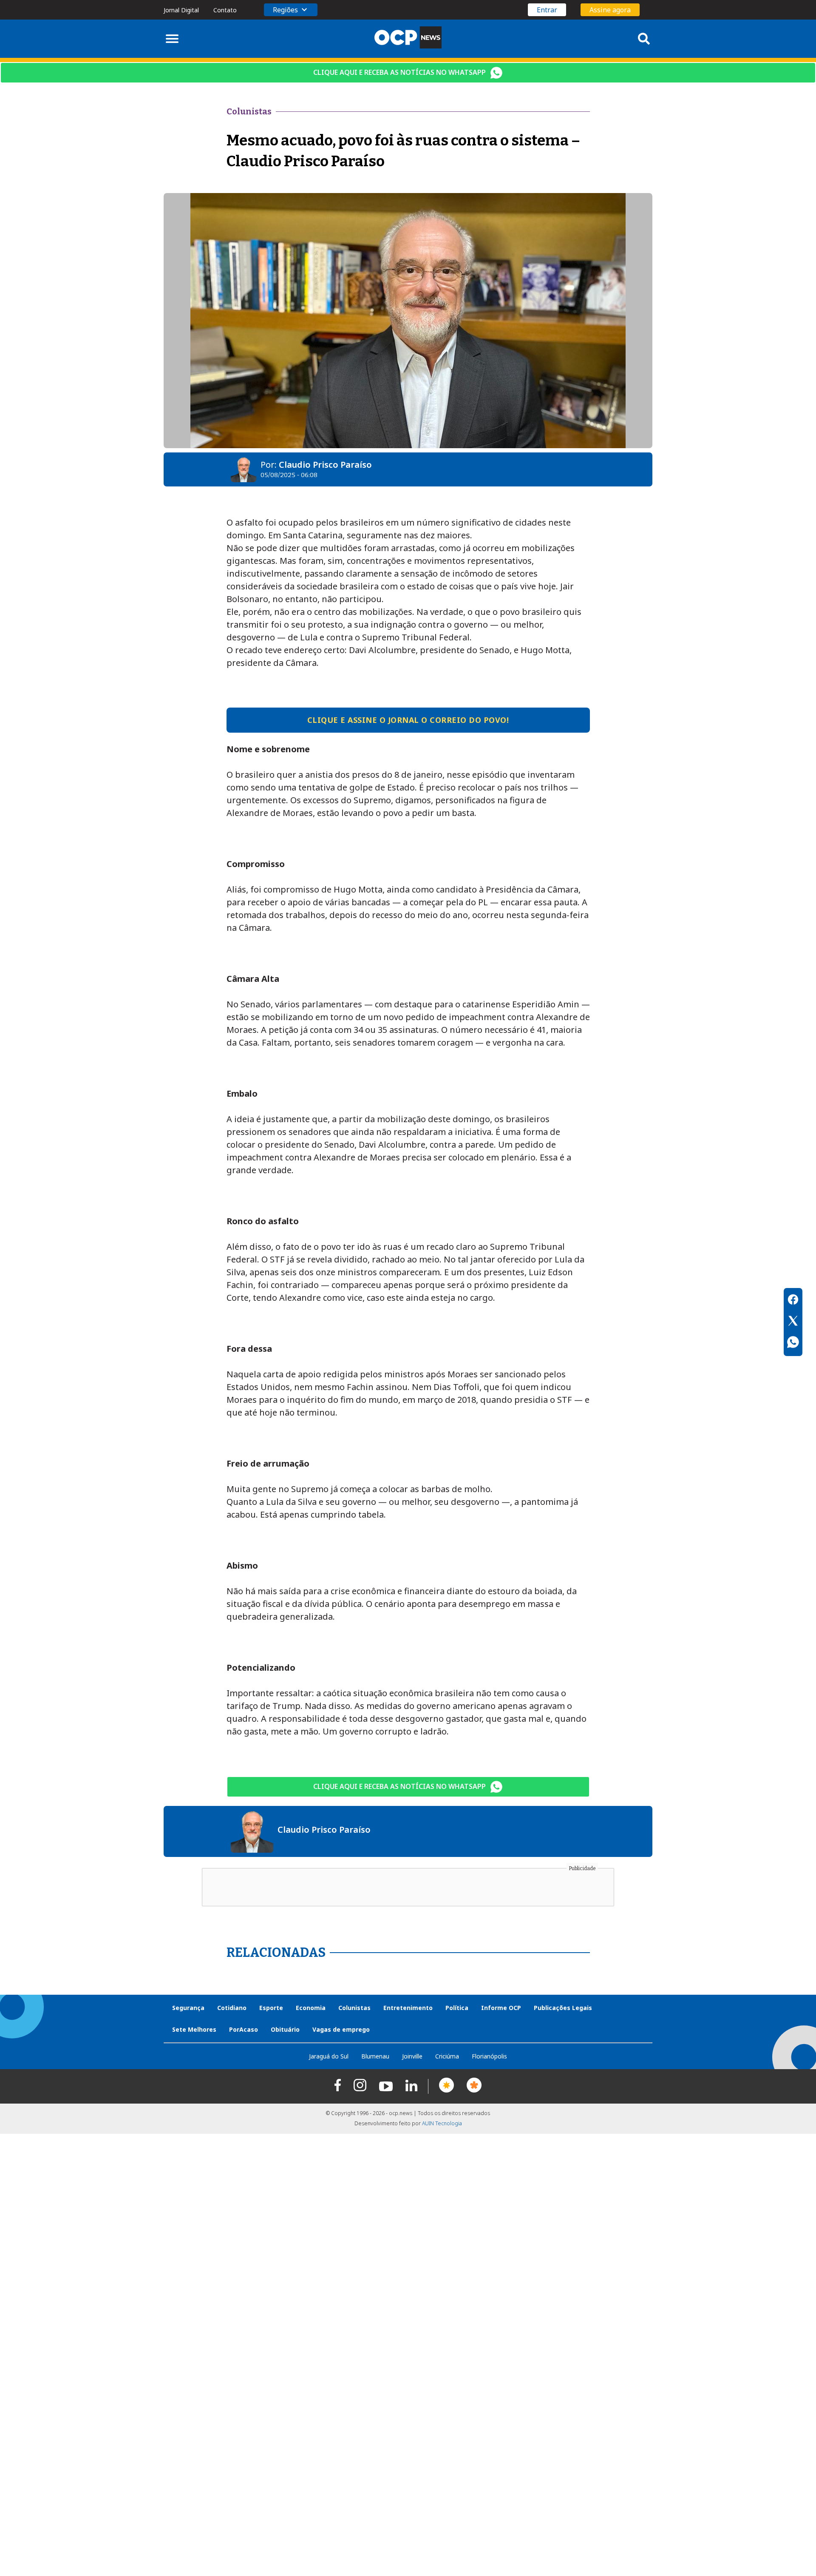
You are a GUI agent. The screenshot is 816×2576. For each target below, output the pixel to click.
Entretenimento (408, 2008)
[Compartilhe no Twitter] (793, 1322)
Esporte (271, 2008)
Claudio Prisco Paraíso (325, 465)
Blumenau (375, 2056)
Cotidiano (232, 2008)
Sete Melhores (194, 2029)
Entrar (547, 10)
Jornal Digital (181, 10)
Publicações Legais (563, 2008)
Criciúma (447, 2056)
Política (457, 2008)
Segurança (188, 2008)
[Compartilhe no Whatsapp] (793, 1343)
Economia (311, 2008)
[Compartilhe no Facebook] (793, 1301)
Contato (225, 10)
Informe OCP (501, 2008)
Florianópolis (489, 2056)
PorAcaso (244, 2029)
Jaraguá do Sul (329, 2056)
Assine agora (610, 10)
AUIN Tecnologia (442, 2123)
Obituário (285, 2029)
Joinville (412, 2056)
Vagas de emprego (341, 2029)
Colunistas (354, 2008)
